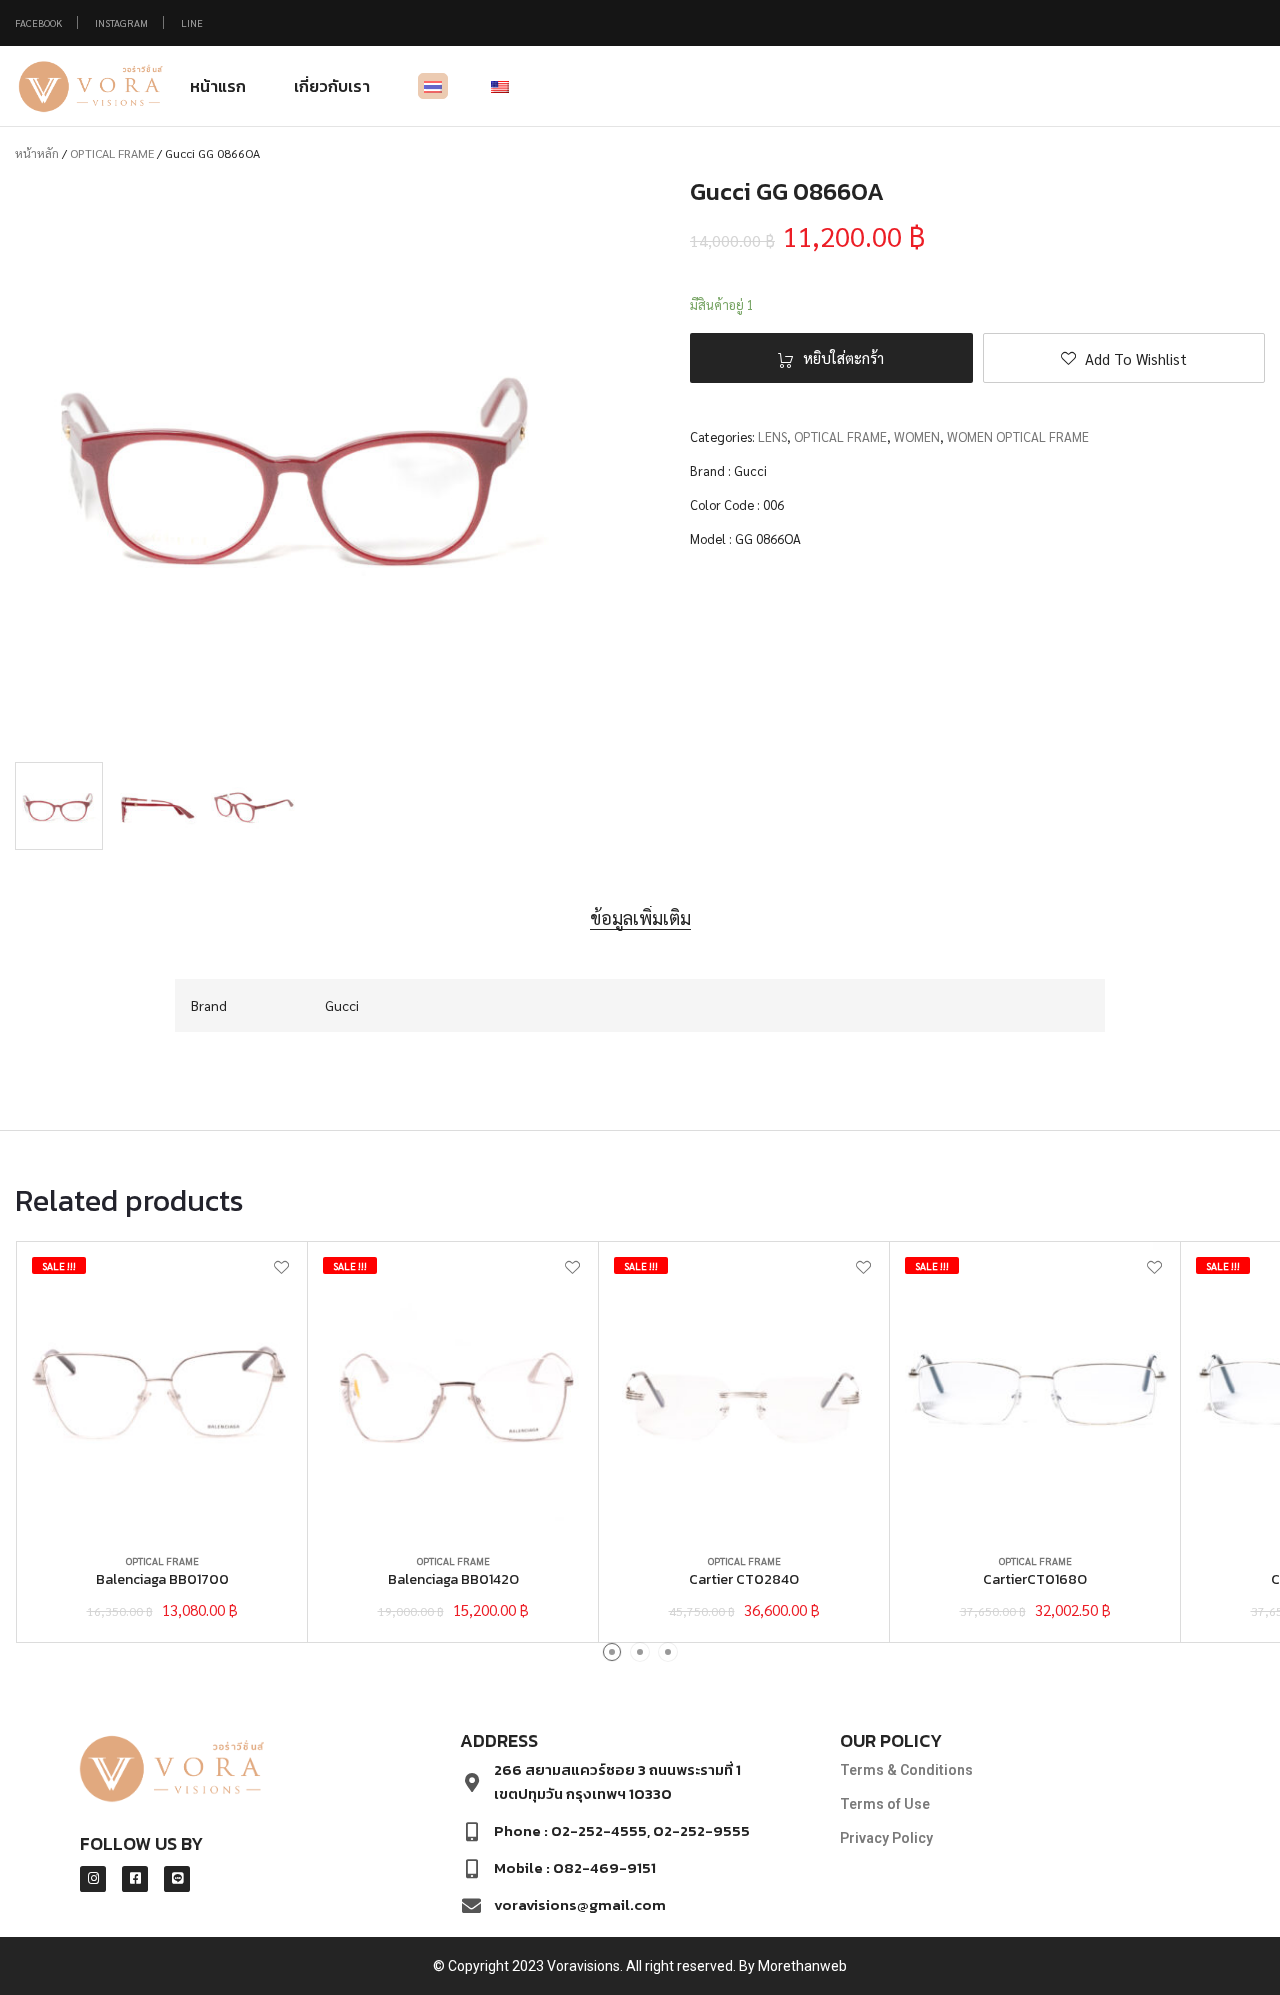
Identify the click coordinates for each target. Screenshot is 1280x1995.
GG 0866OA (768, 538)
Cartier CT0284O (744, 1579)
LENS (772, 436)
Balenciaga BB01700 (162, 1579)
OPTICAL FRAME (112, 153)
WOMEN (917, 436)
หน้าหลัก (37, 153)
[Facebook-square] (135, 1879)
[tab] (640, 918)
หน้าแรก (218, 86)
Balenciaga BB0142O (453, 1579)
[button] (1124, 358)
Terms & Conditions (906, 1770)
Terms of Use (885, 1804)
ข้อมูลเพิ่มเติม (640, 917)
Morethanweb (802, 1966)
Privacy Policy (886, 1838)
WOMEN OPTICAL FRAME (1018, 436)
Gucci (750, 470)
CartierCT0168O (1035, 1579)
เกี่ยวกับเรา (332, 86)
